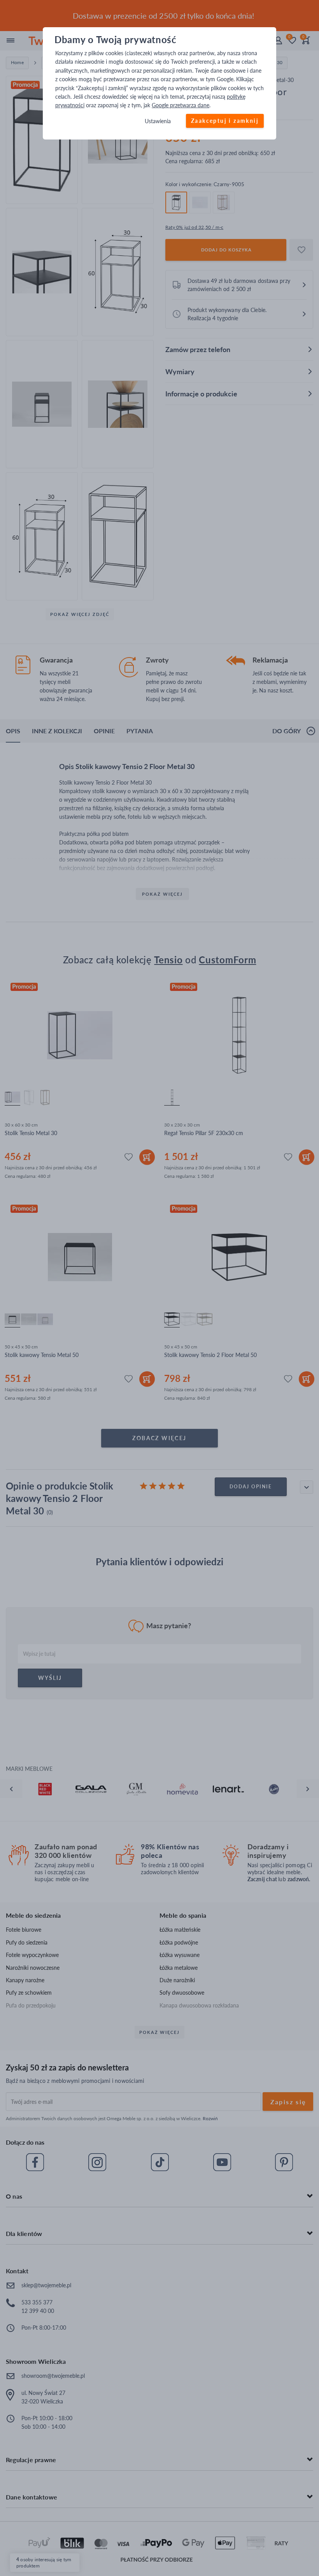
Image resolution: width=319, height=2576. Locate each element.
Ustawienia (158, 121)
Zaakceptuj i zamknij (225, 121)
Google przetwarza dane (181, 106)
